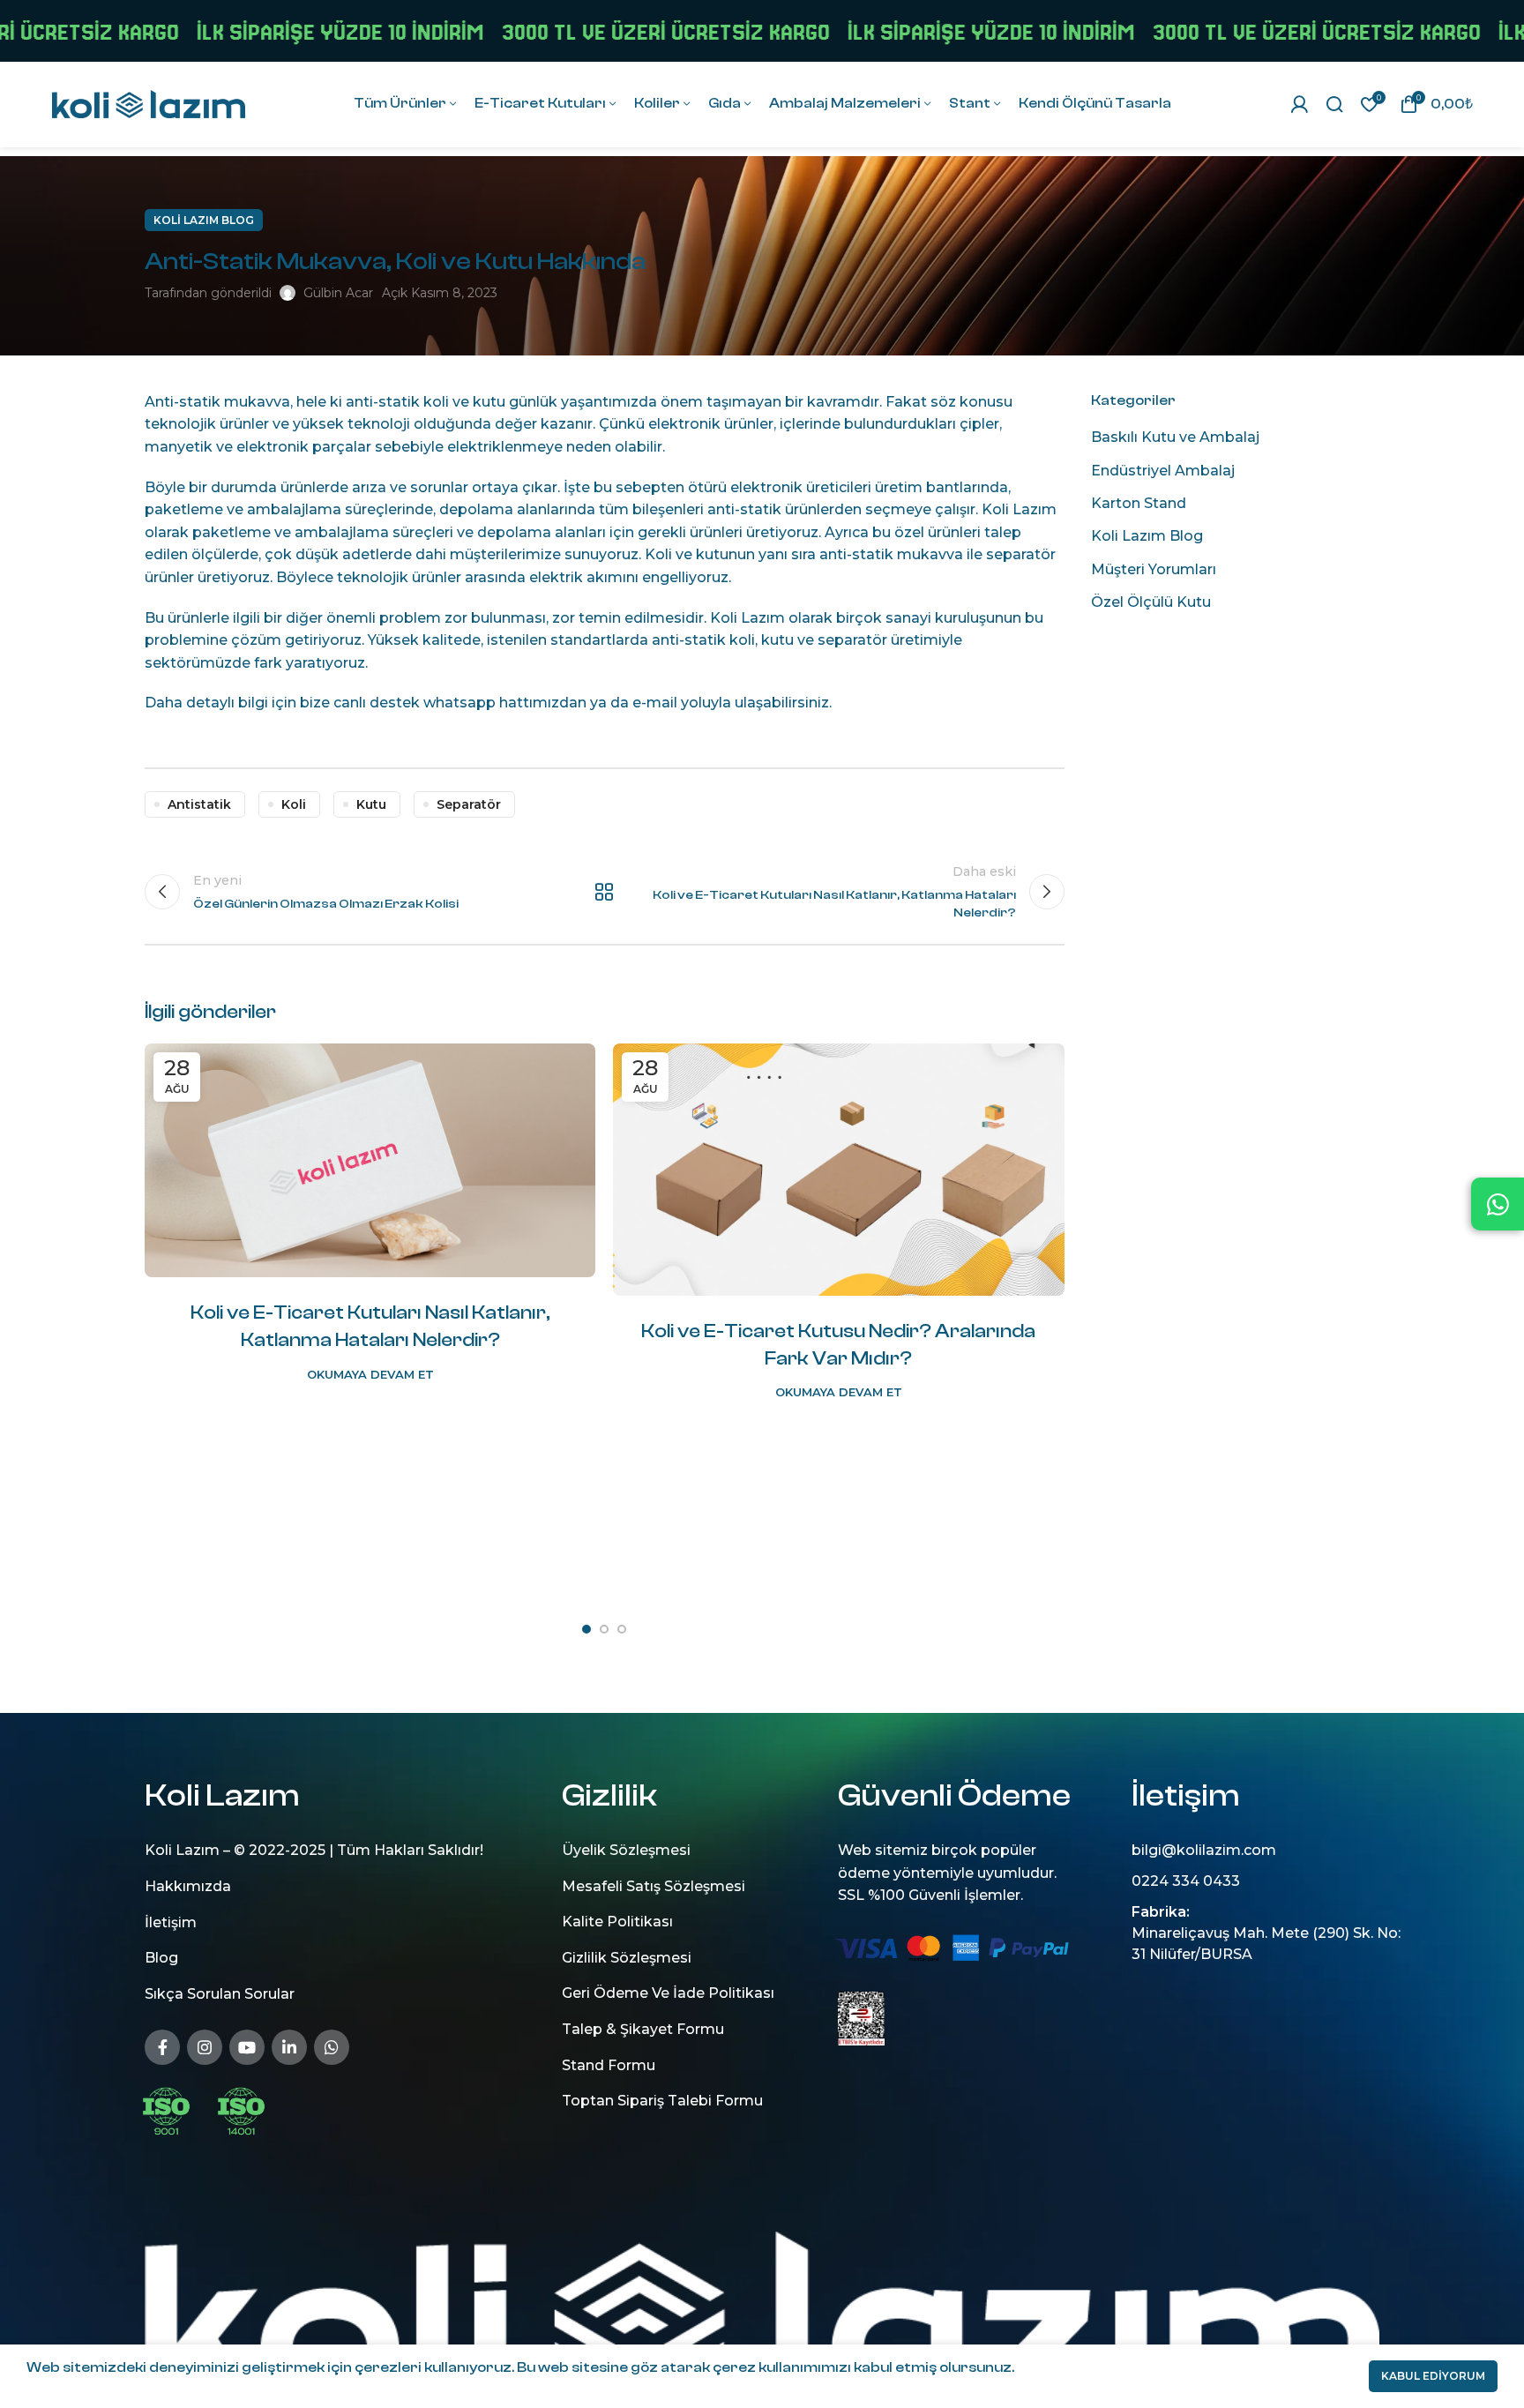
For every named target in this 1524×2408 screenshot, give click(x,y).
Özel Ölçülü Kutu (1151, 602)
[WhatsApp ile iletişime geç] (1498, 1204)
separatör (852, 640)
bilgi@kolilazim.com (1204, 1850)
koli (294, 804)
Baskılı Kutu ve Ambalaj (1175, 437)
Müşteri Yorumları (1154, 569)
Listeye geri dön (605, 892)
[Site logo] (148, 103)
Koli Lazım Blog (204, 220)
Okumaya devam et (370, 1375)
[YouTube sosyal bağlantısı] (247, 2046)
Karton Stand (1139, 503)
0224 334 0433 (1186, 1881)
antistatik (199, 804)
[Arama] (1334, 104)
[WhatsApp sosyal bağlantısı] (332, 2046)
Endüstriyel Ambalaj (1163, 471)
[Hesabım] (1299, 104)
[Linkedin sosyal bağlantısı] (289, 2046)
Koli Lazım (1019, 509)
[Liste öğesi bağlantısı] (324, 1887)
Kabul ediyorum (1433, 2376)
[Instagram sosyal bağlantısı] (205, 2046)
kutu (371, 804)
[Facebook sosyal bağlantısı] (162, 2046)
